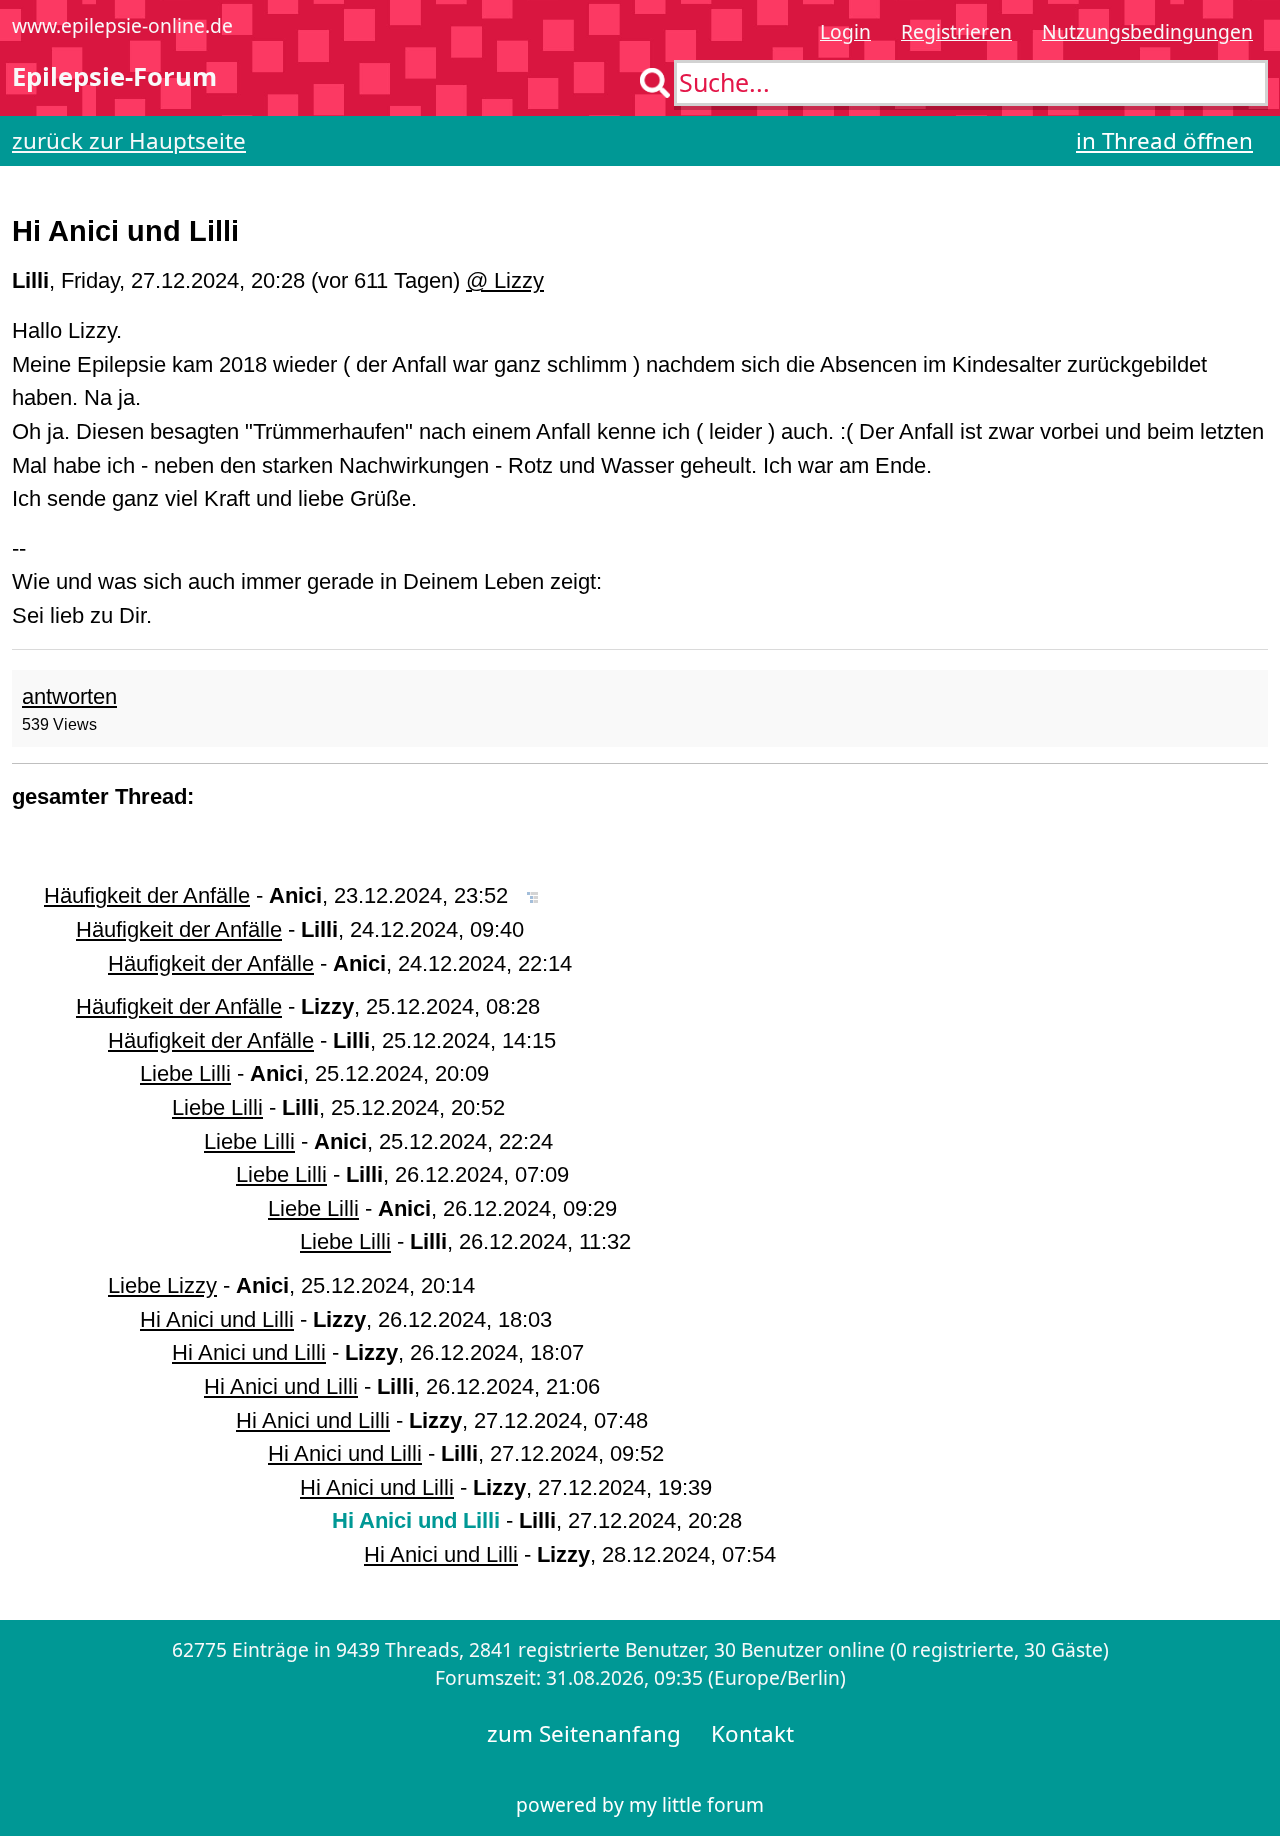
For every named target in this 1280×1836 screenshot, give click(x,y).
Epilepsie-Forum (114, 76)
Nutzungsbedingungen (1147, 31)
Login (845, 31)
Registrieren (956, 31)
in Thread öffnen (1164, 140)
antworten (69, 696)
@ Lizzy (505, 280)
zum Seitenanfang (584, 1733)
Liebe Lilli (185, 1073)
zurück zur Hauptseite (129, 140)
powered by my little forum (640, 1804)
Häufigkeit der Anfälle (147, 895)
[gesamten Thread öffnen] (532, 895)
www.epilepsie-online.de (122, 25)
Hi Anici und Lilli (217, 1319)
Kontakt (752, 1733)
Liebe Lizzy (162, 1285)
